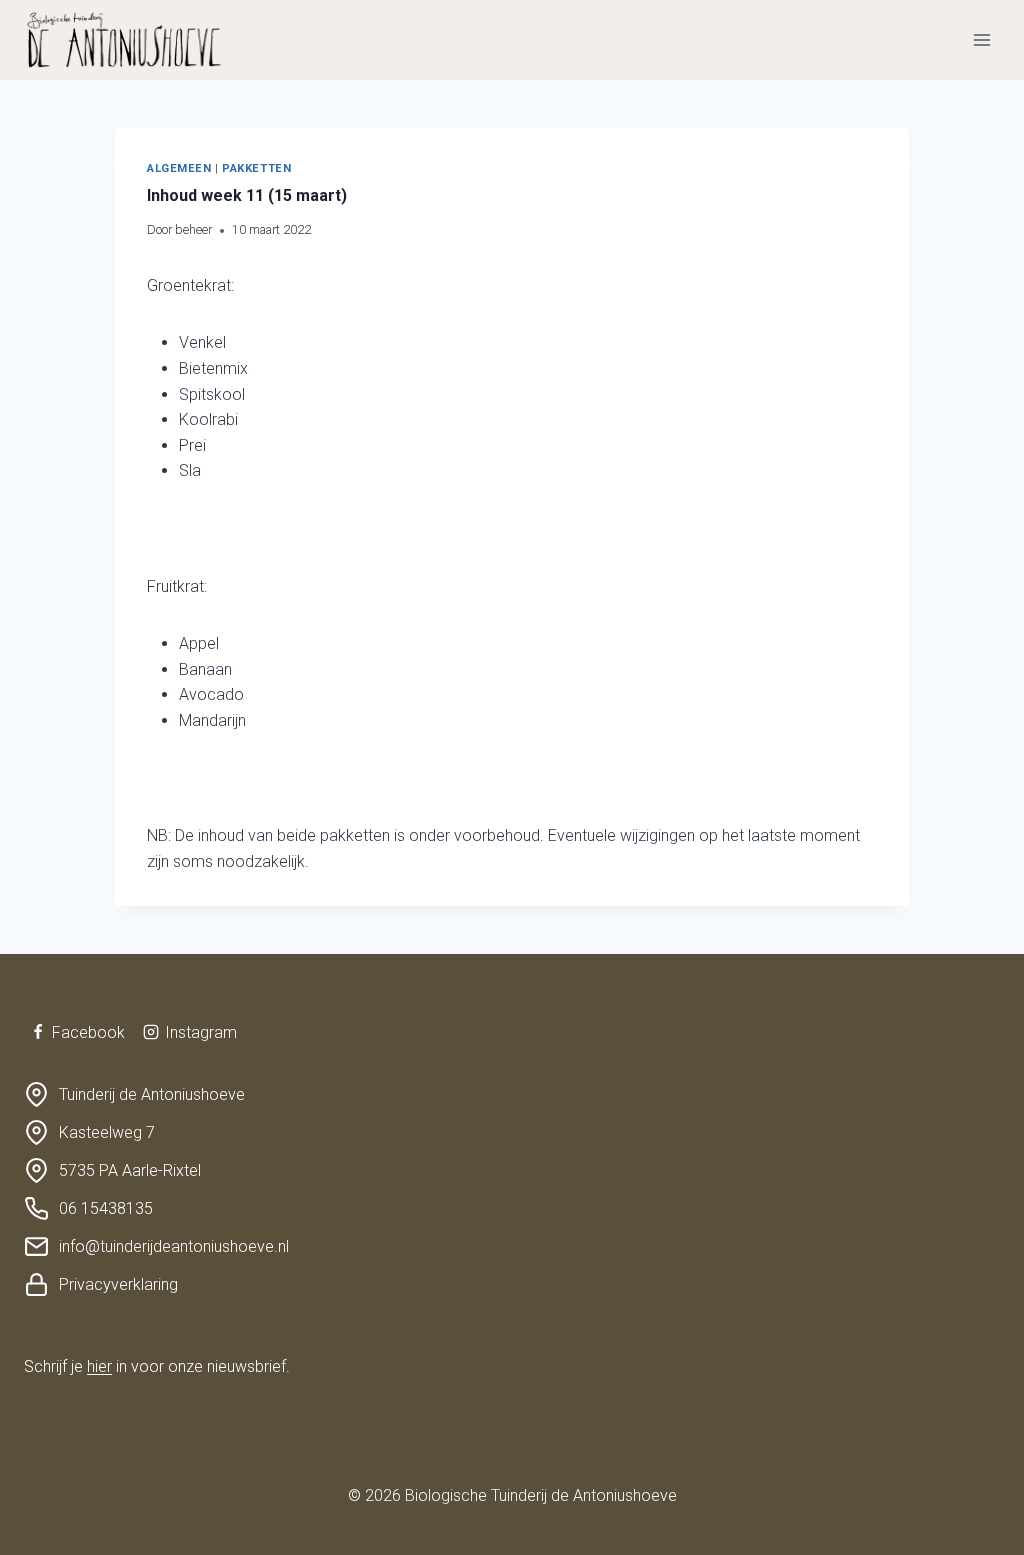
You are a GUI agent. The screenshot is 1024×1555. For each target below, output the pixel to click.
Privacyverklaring (118, 1284)
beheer (193, 229)
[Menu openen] (981, 39)
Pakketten (256, 168)
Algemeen (179, 168)
